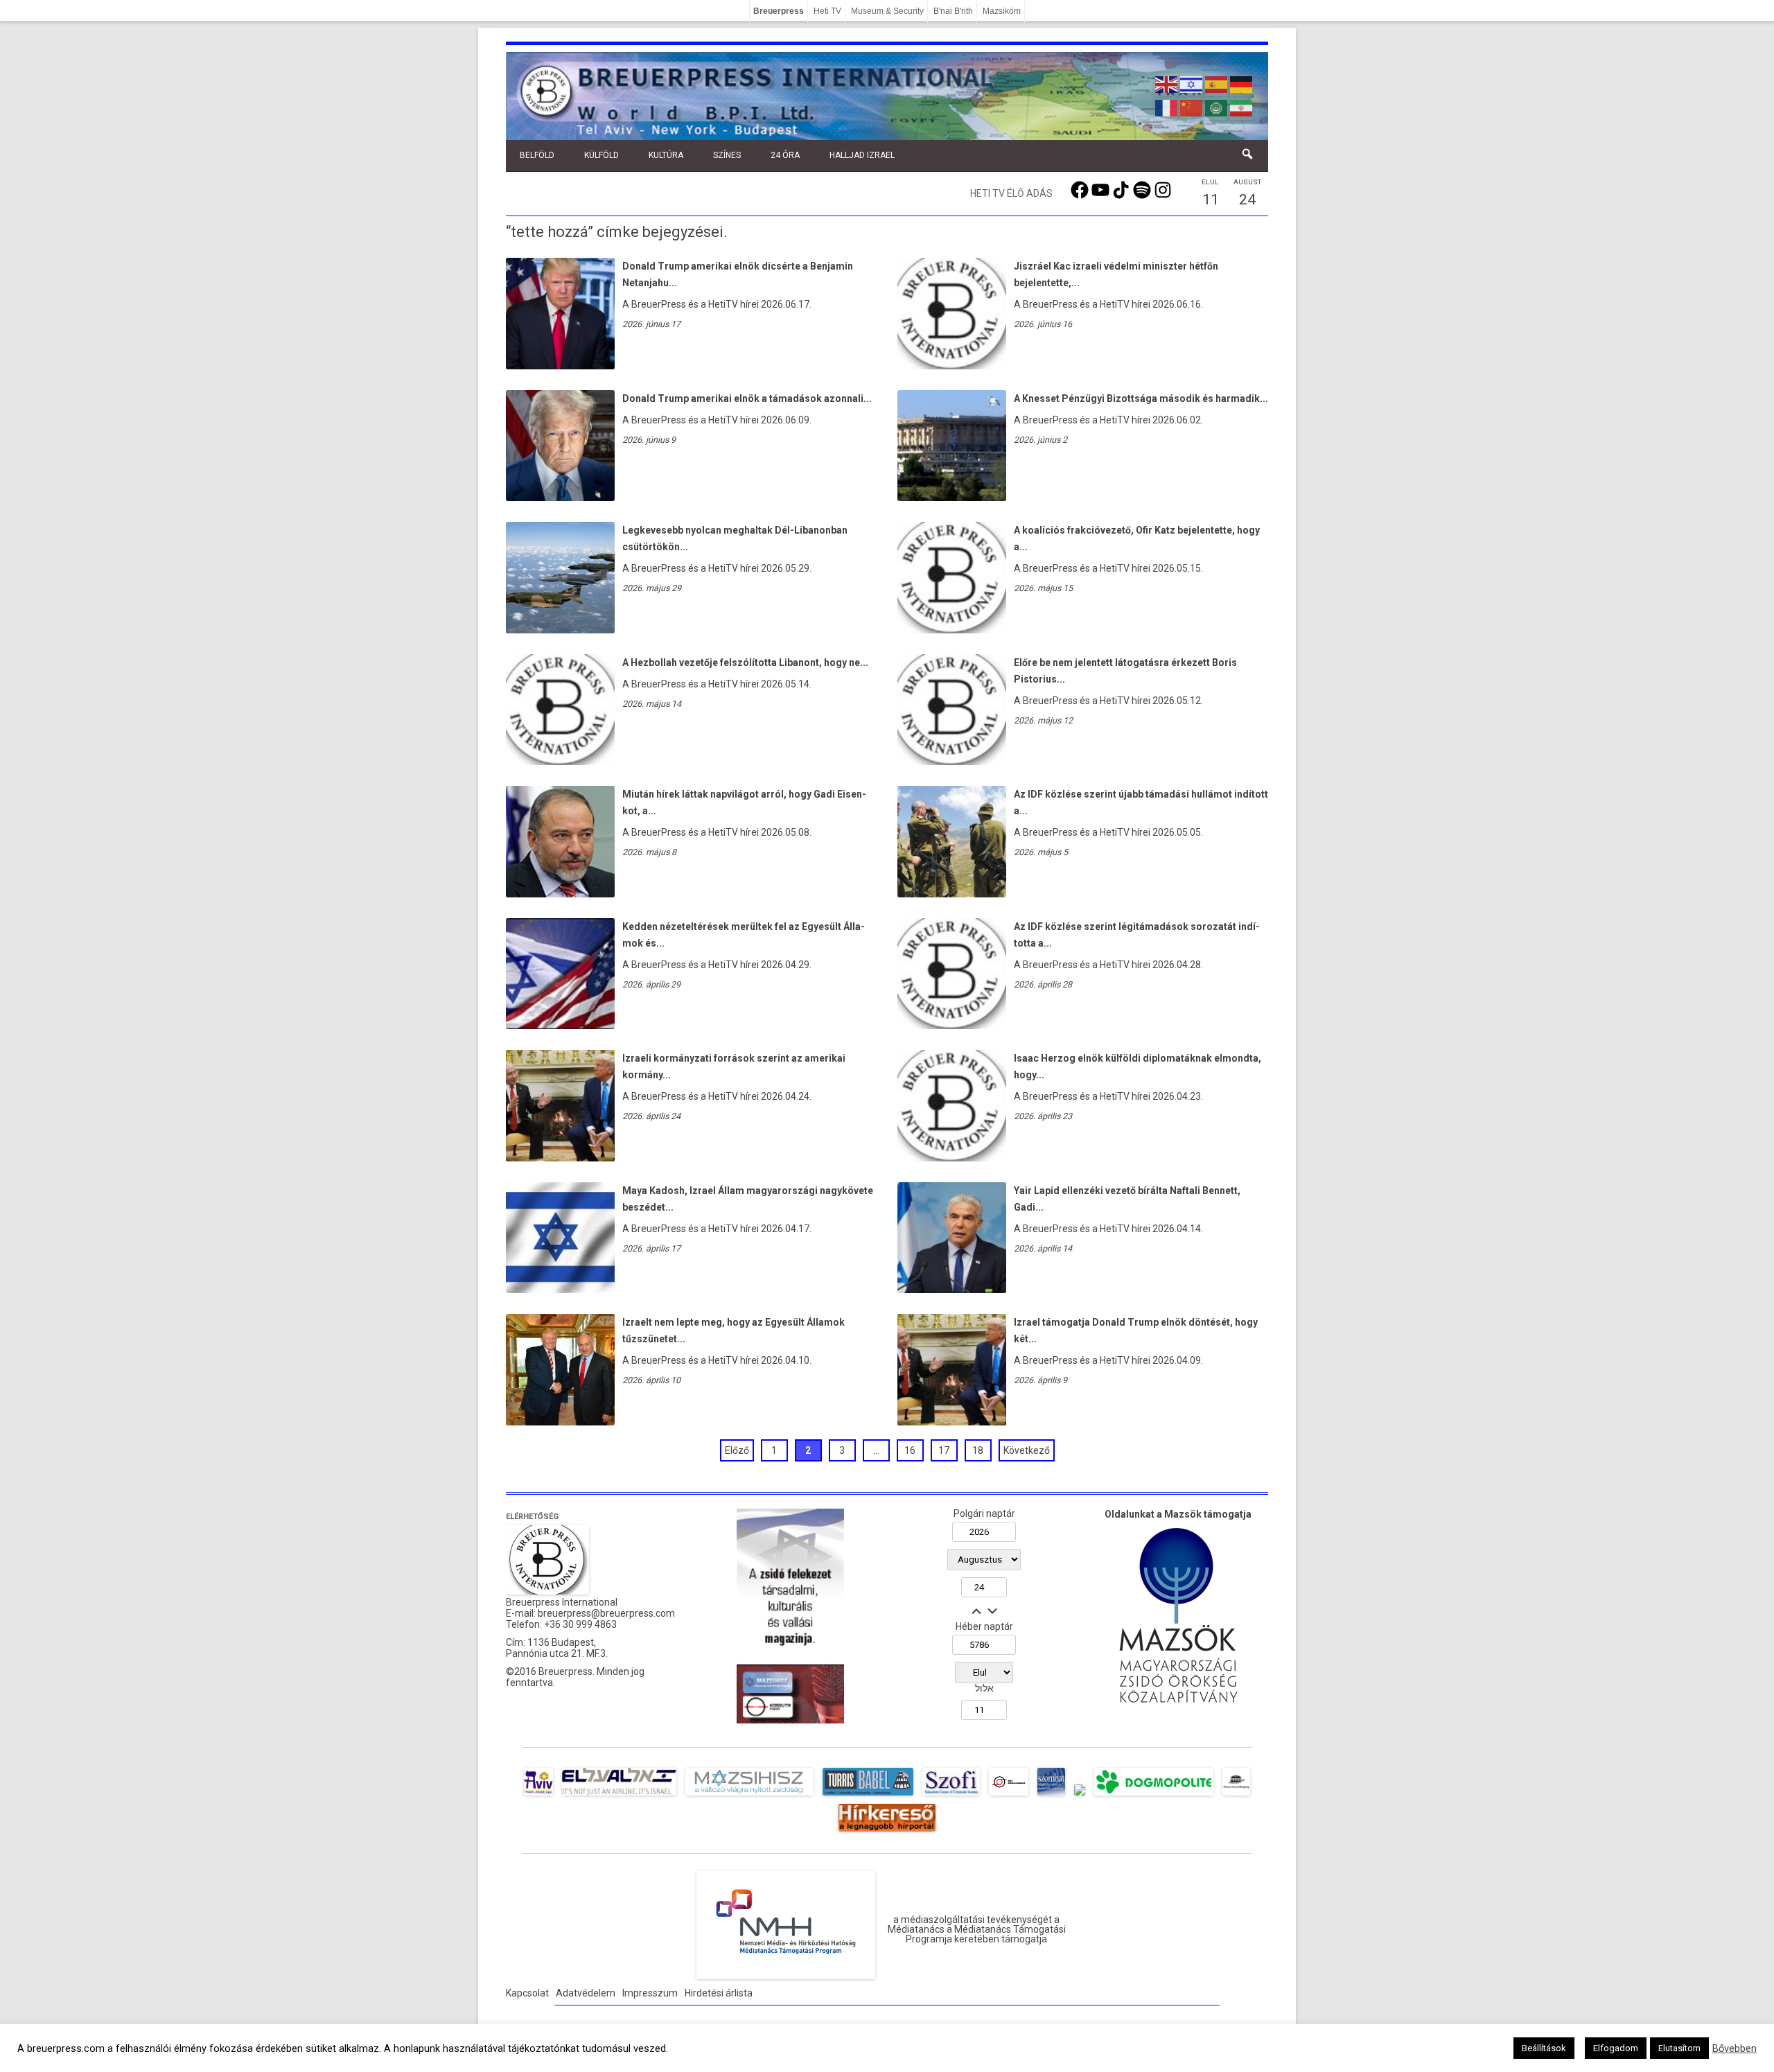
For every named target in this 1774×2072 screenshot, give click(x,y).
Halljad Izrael (862, 155)
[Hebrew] (1192, 83)
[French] (1167, 107)
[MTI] (1009, 1796)
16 (910, 1450)
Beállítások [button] (1544, 2048)
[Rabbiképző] (1080, 1796)
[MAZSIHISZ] (749, 1796)
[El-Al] (619, 1796)
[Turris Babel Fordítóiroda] (868, 1796)
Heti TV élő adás (1011, 193)
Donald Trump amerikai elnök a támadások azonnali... (747, 398)
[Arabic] (1217, 107)
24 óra (785, 155)
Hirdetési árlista (719, 1993)
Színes (727, 155)
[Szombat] (1051, 1796)
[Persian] (1242, 107)
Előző (737, 1450)
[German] (1242, 83)
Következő (1027, 1450)
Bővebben (1735, 2048)
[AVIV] (538, 1796)
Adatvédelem (586, 1993)
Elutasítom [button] (1679, 2048)
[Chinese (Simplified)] (1192, 107)
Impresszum (650, 1993)
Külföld (601, 155)
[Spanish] (1217, 83)
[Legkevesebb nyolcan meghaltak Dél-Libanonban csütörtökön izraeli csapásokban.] (560, 630)
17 (944, 1450)
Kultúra (666, 155)
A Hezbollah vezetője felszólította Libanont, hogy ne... (745, 662)
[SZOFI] (951, 1796)
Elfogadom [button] (1616, 2048)
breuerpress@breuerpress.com (606, 1613)
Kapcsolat (527, 1993)
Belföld (537, 155)
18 (978, 1450)
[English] (1167, 83)
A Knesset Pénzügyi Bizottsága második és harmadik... (1141, 398)
